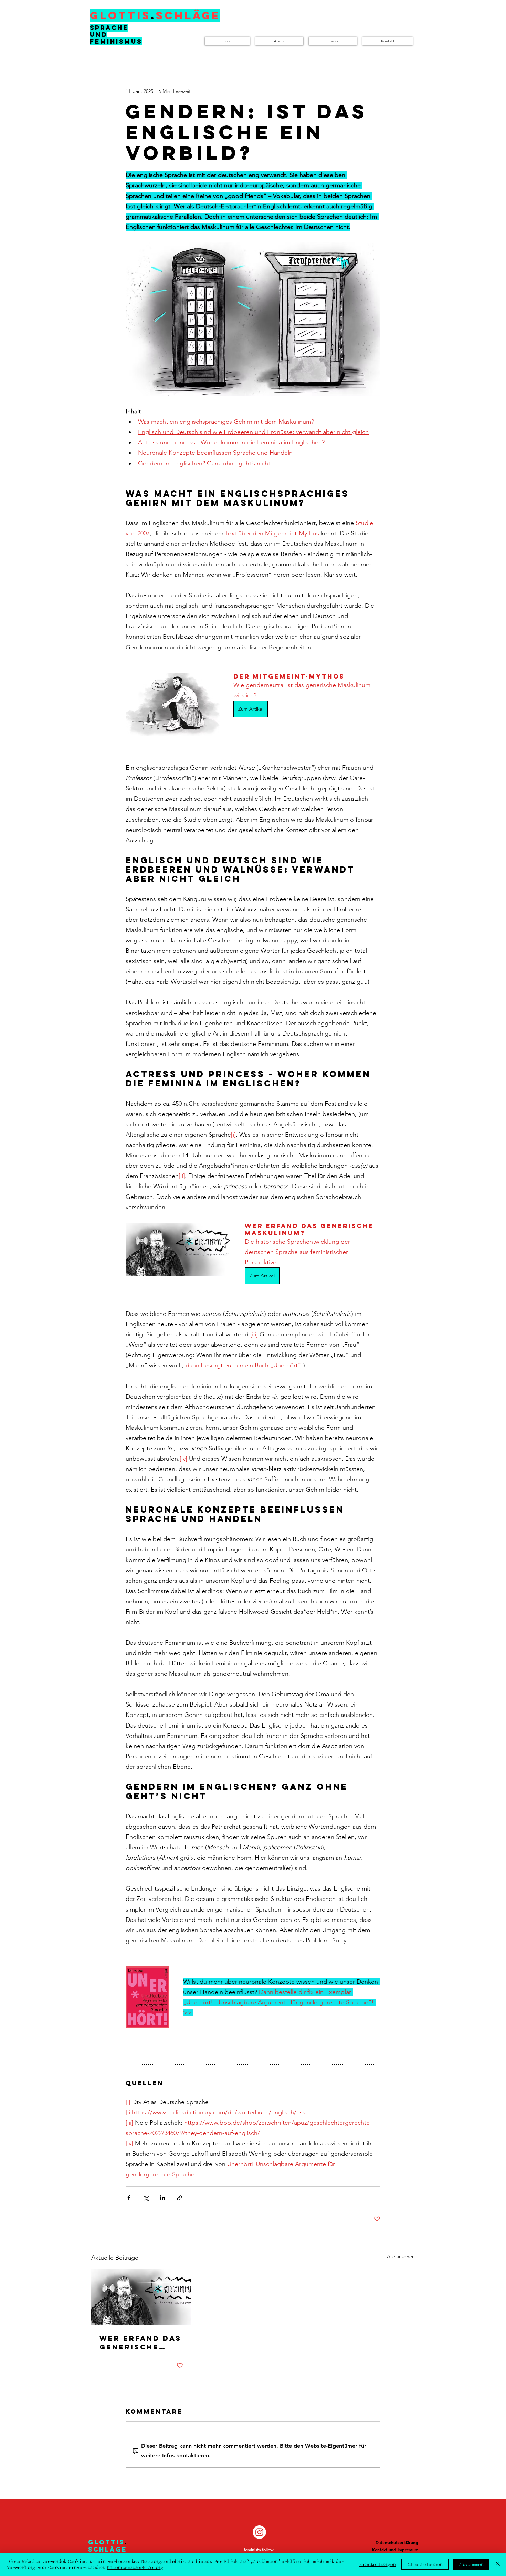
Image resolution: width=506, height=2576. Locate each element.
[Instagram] (259, 2532)
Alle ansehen (401, 2256)
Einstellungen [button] (378, 2564)
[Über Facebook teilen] (129, 2198)
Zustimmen (471, 2564)
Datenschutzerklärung (135, 2567)
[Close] (498, 2564)
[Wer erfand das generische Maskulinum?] (141, 2297)
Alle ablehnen (425, 2564)
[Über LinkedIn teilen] (163, 2198)
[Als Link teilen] (180, 2198)
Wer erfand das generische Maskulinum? (140, 2342)
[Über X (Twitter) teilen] (146, 2198)
